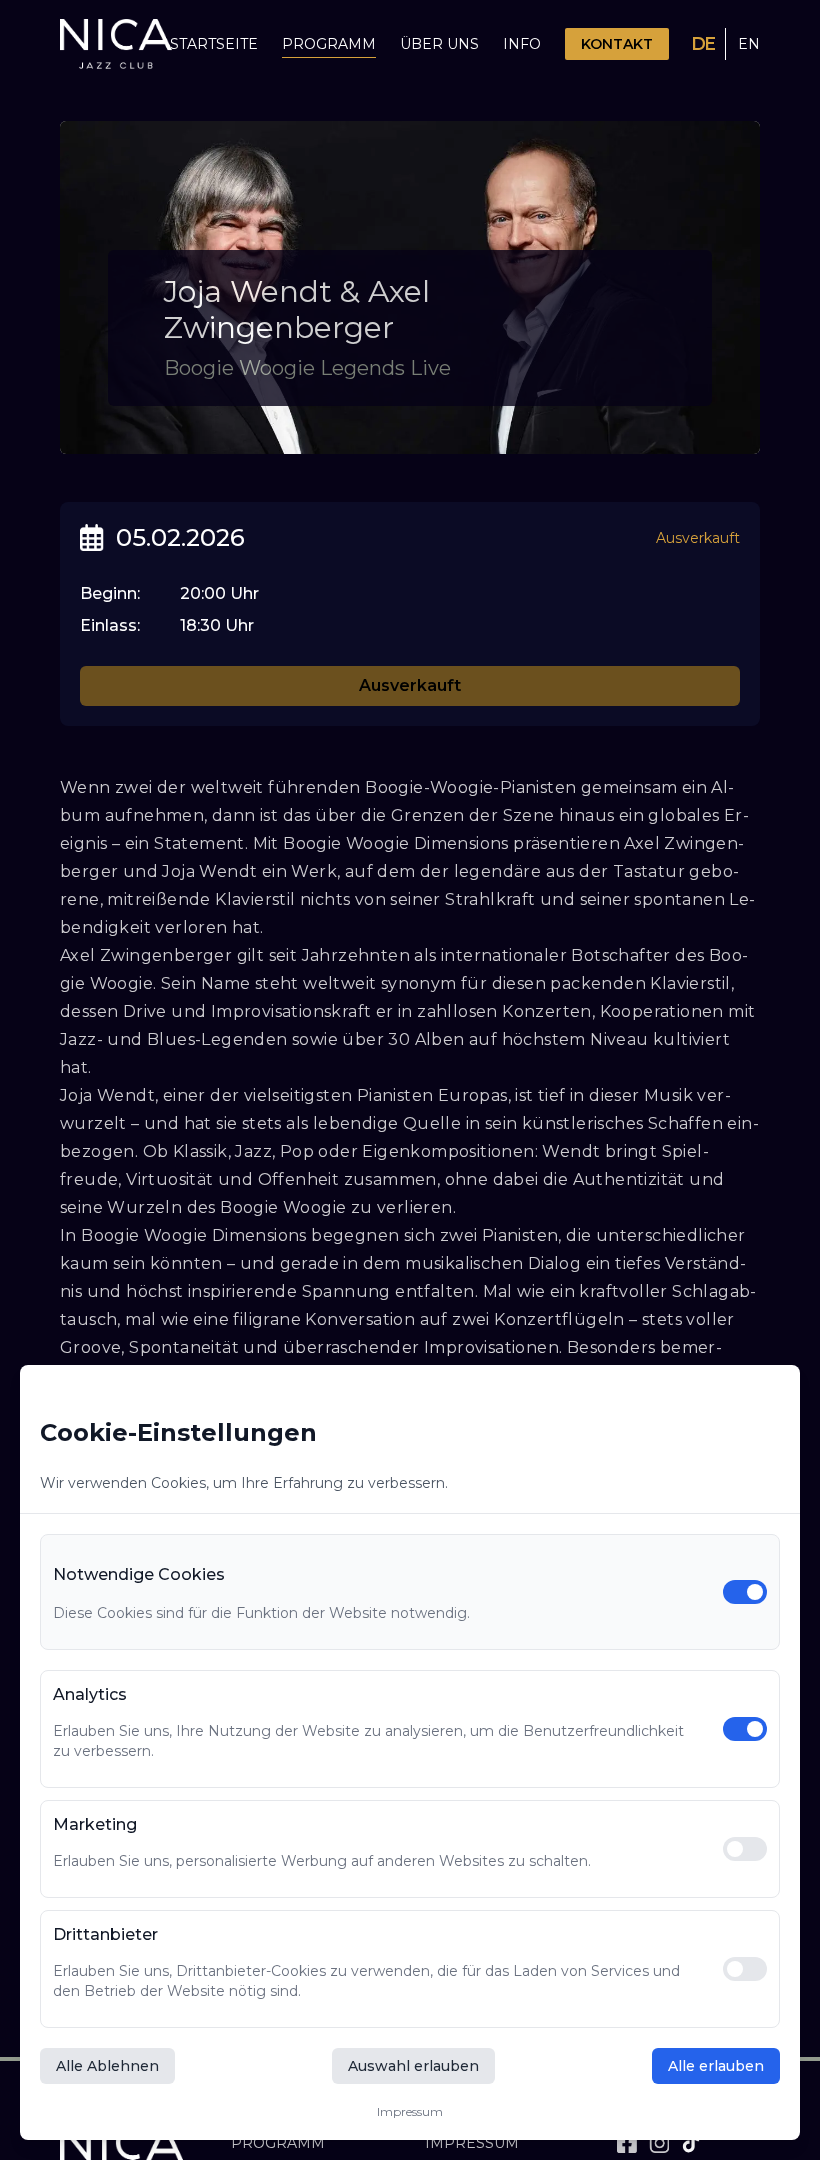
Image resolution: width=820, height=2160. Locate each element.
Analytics (90, 1694)
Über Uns (439, 44)
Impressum (410, 2111)
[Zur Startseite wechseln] (116, 44)
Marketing (95, 1824)
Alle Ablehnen (107, 2066)
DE (703, 44)
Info (522, 44)
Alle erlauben (716, 2066)
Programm (329, 44)
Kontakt (617, 44)
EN (749, 44)
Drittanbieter (105, 1934)
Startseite (214, 44)
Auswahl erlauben (413, 2066)
